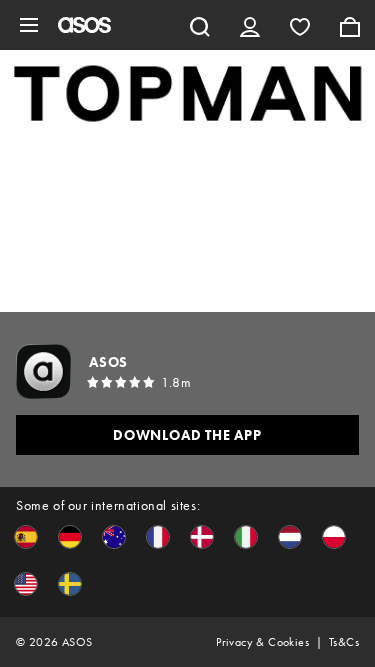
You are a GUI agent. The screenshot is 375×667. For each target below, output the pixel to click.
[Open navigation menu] (29, 25)
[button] (26, 537)
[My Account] (250, 25)
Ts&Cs (344, 642)
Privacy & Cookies (262, 642)
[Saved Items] (300, 25)
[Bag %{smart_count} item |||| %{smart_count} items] (350, 25)
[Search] (200, 25)
